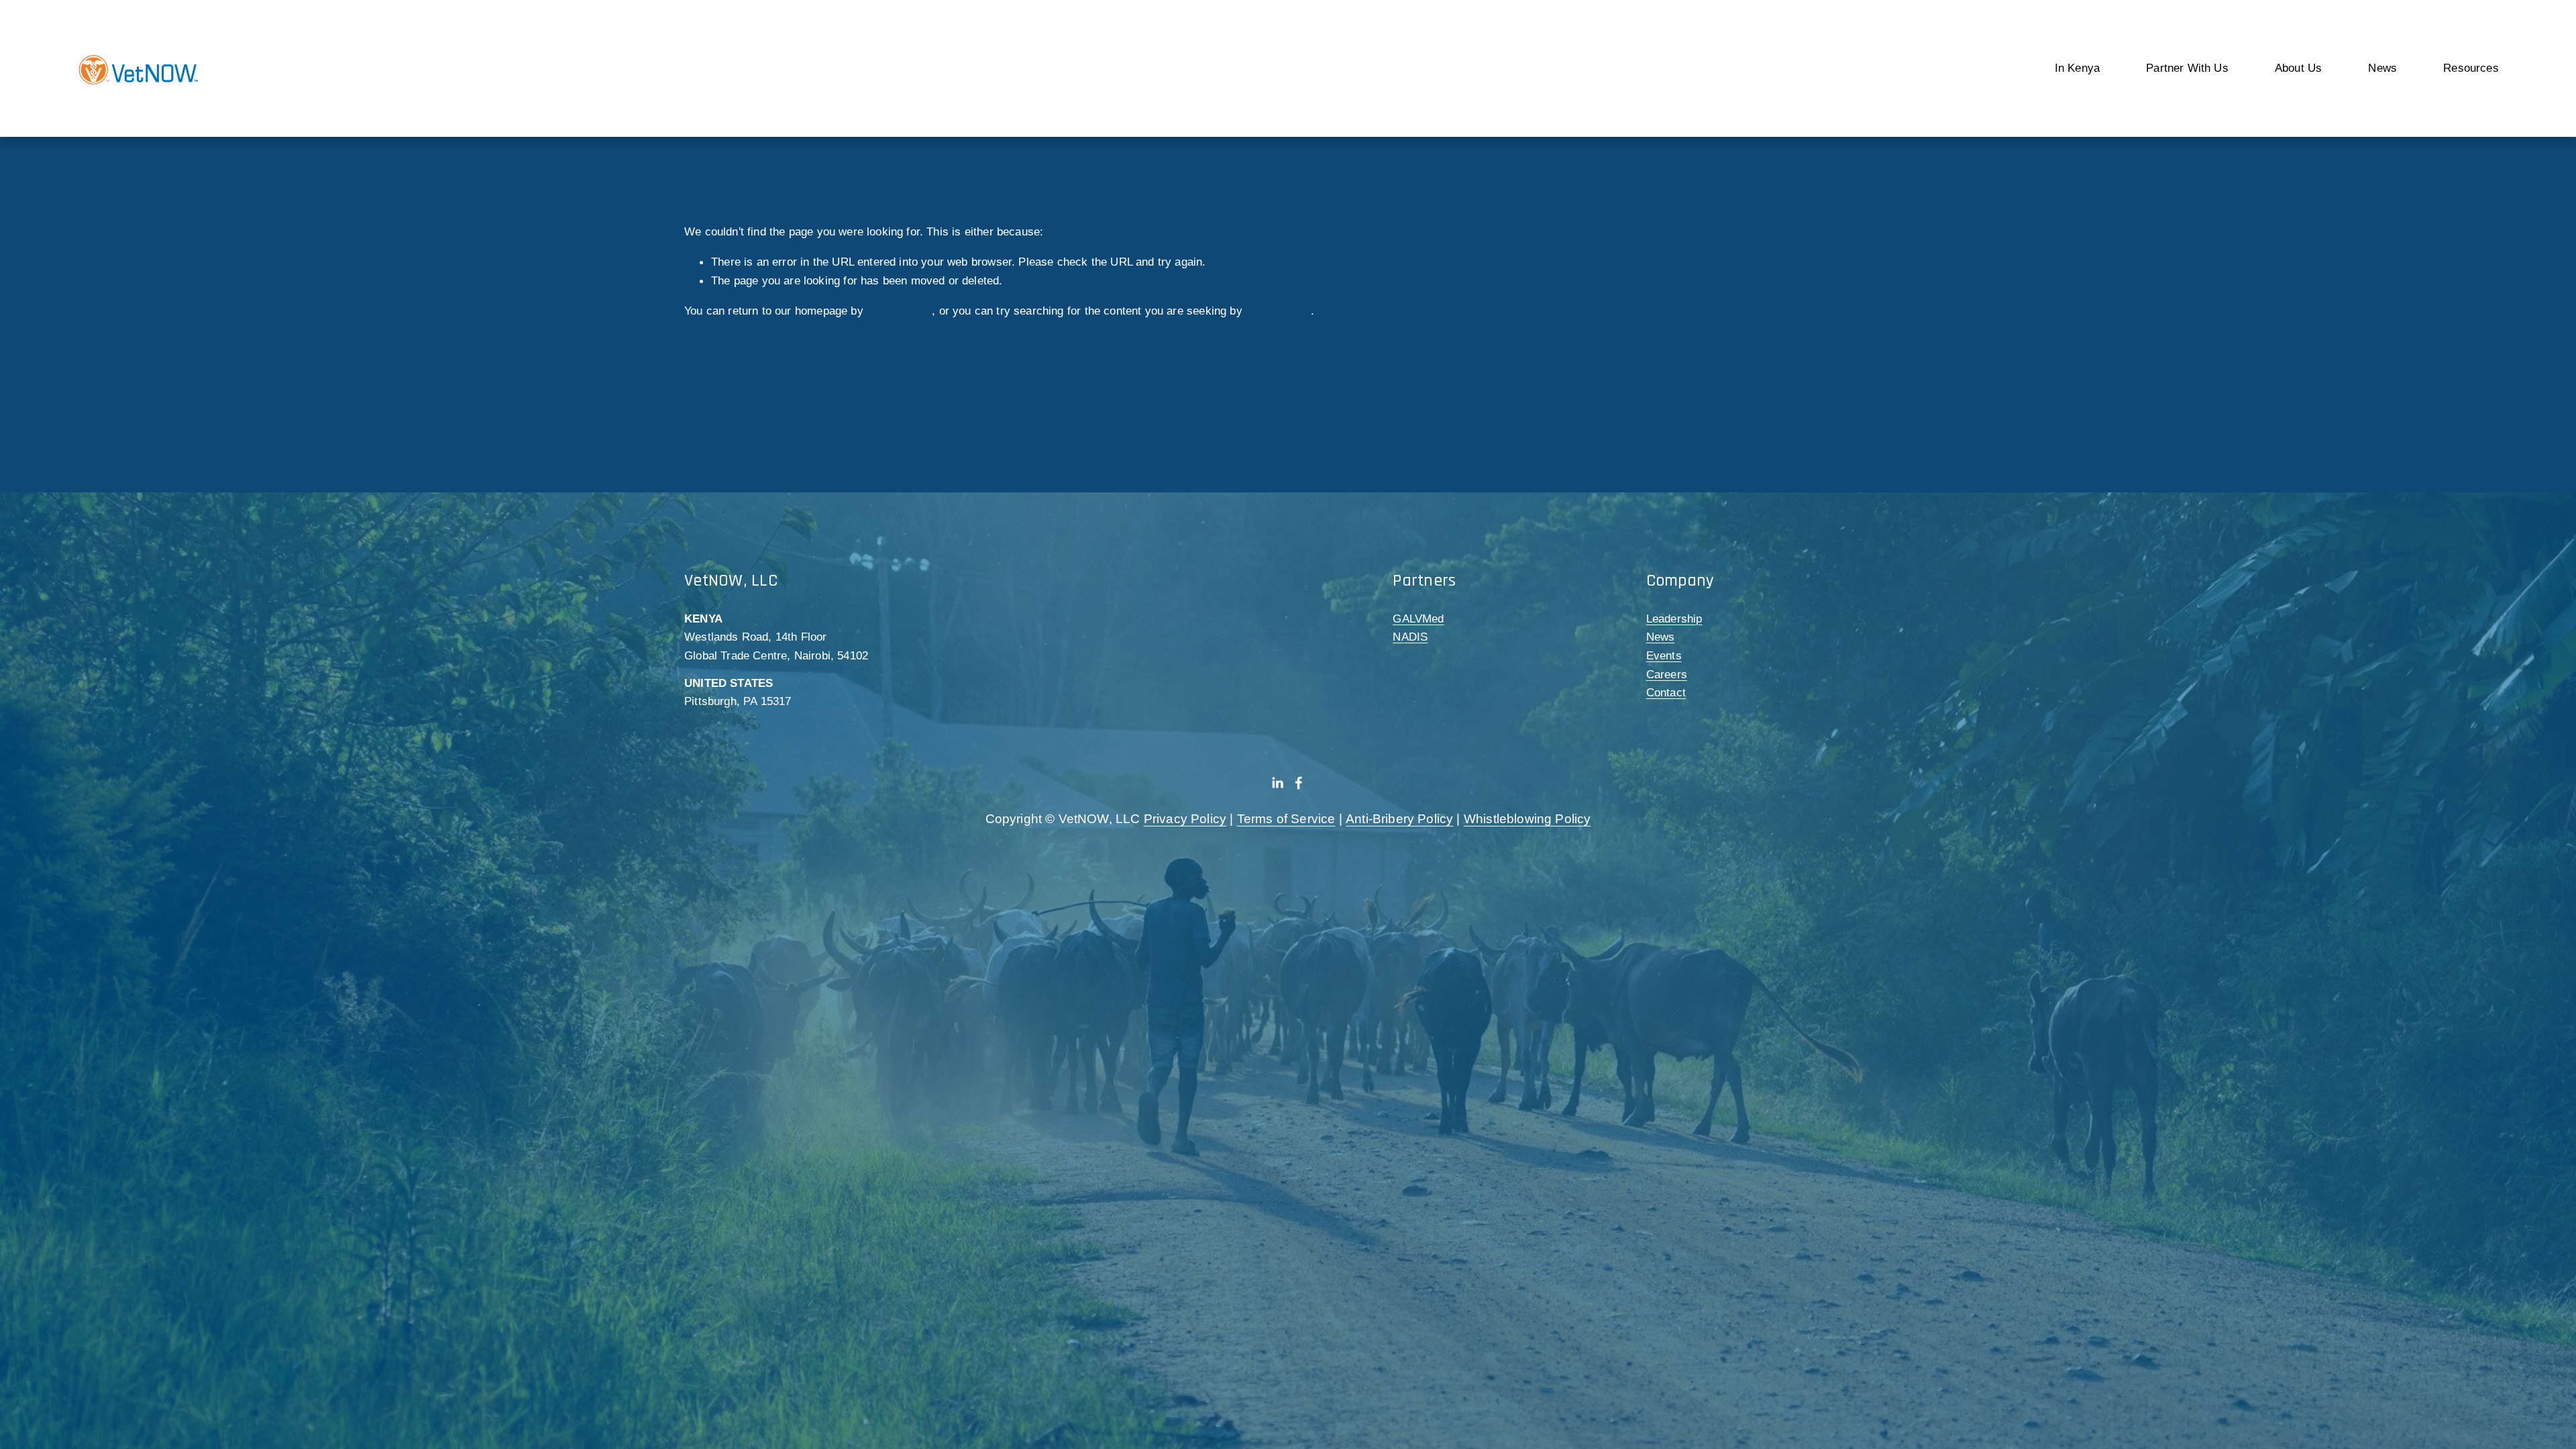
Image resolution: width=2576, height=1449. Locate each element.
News (1661, 637)
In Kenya (2077, 68)
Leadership (1674, 619)
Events (1664, 655)
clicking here (899, 311)
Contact (1666, 692)
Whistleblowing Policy (1527, 818)
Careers (1667, 674)
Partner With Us (2187, 68)
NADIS (1410, 637)
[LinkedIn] (1277, 783)
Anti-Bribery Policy (1399, 818)
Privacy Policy (1185, 818)
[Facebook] (1299, 783)
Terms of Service (1286, 818)
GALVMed (1418, 619)
